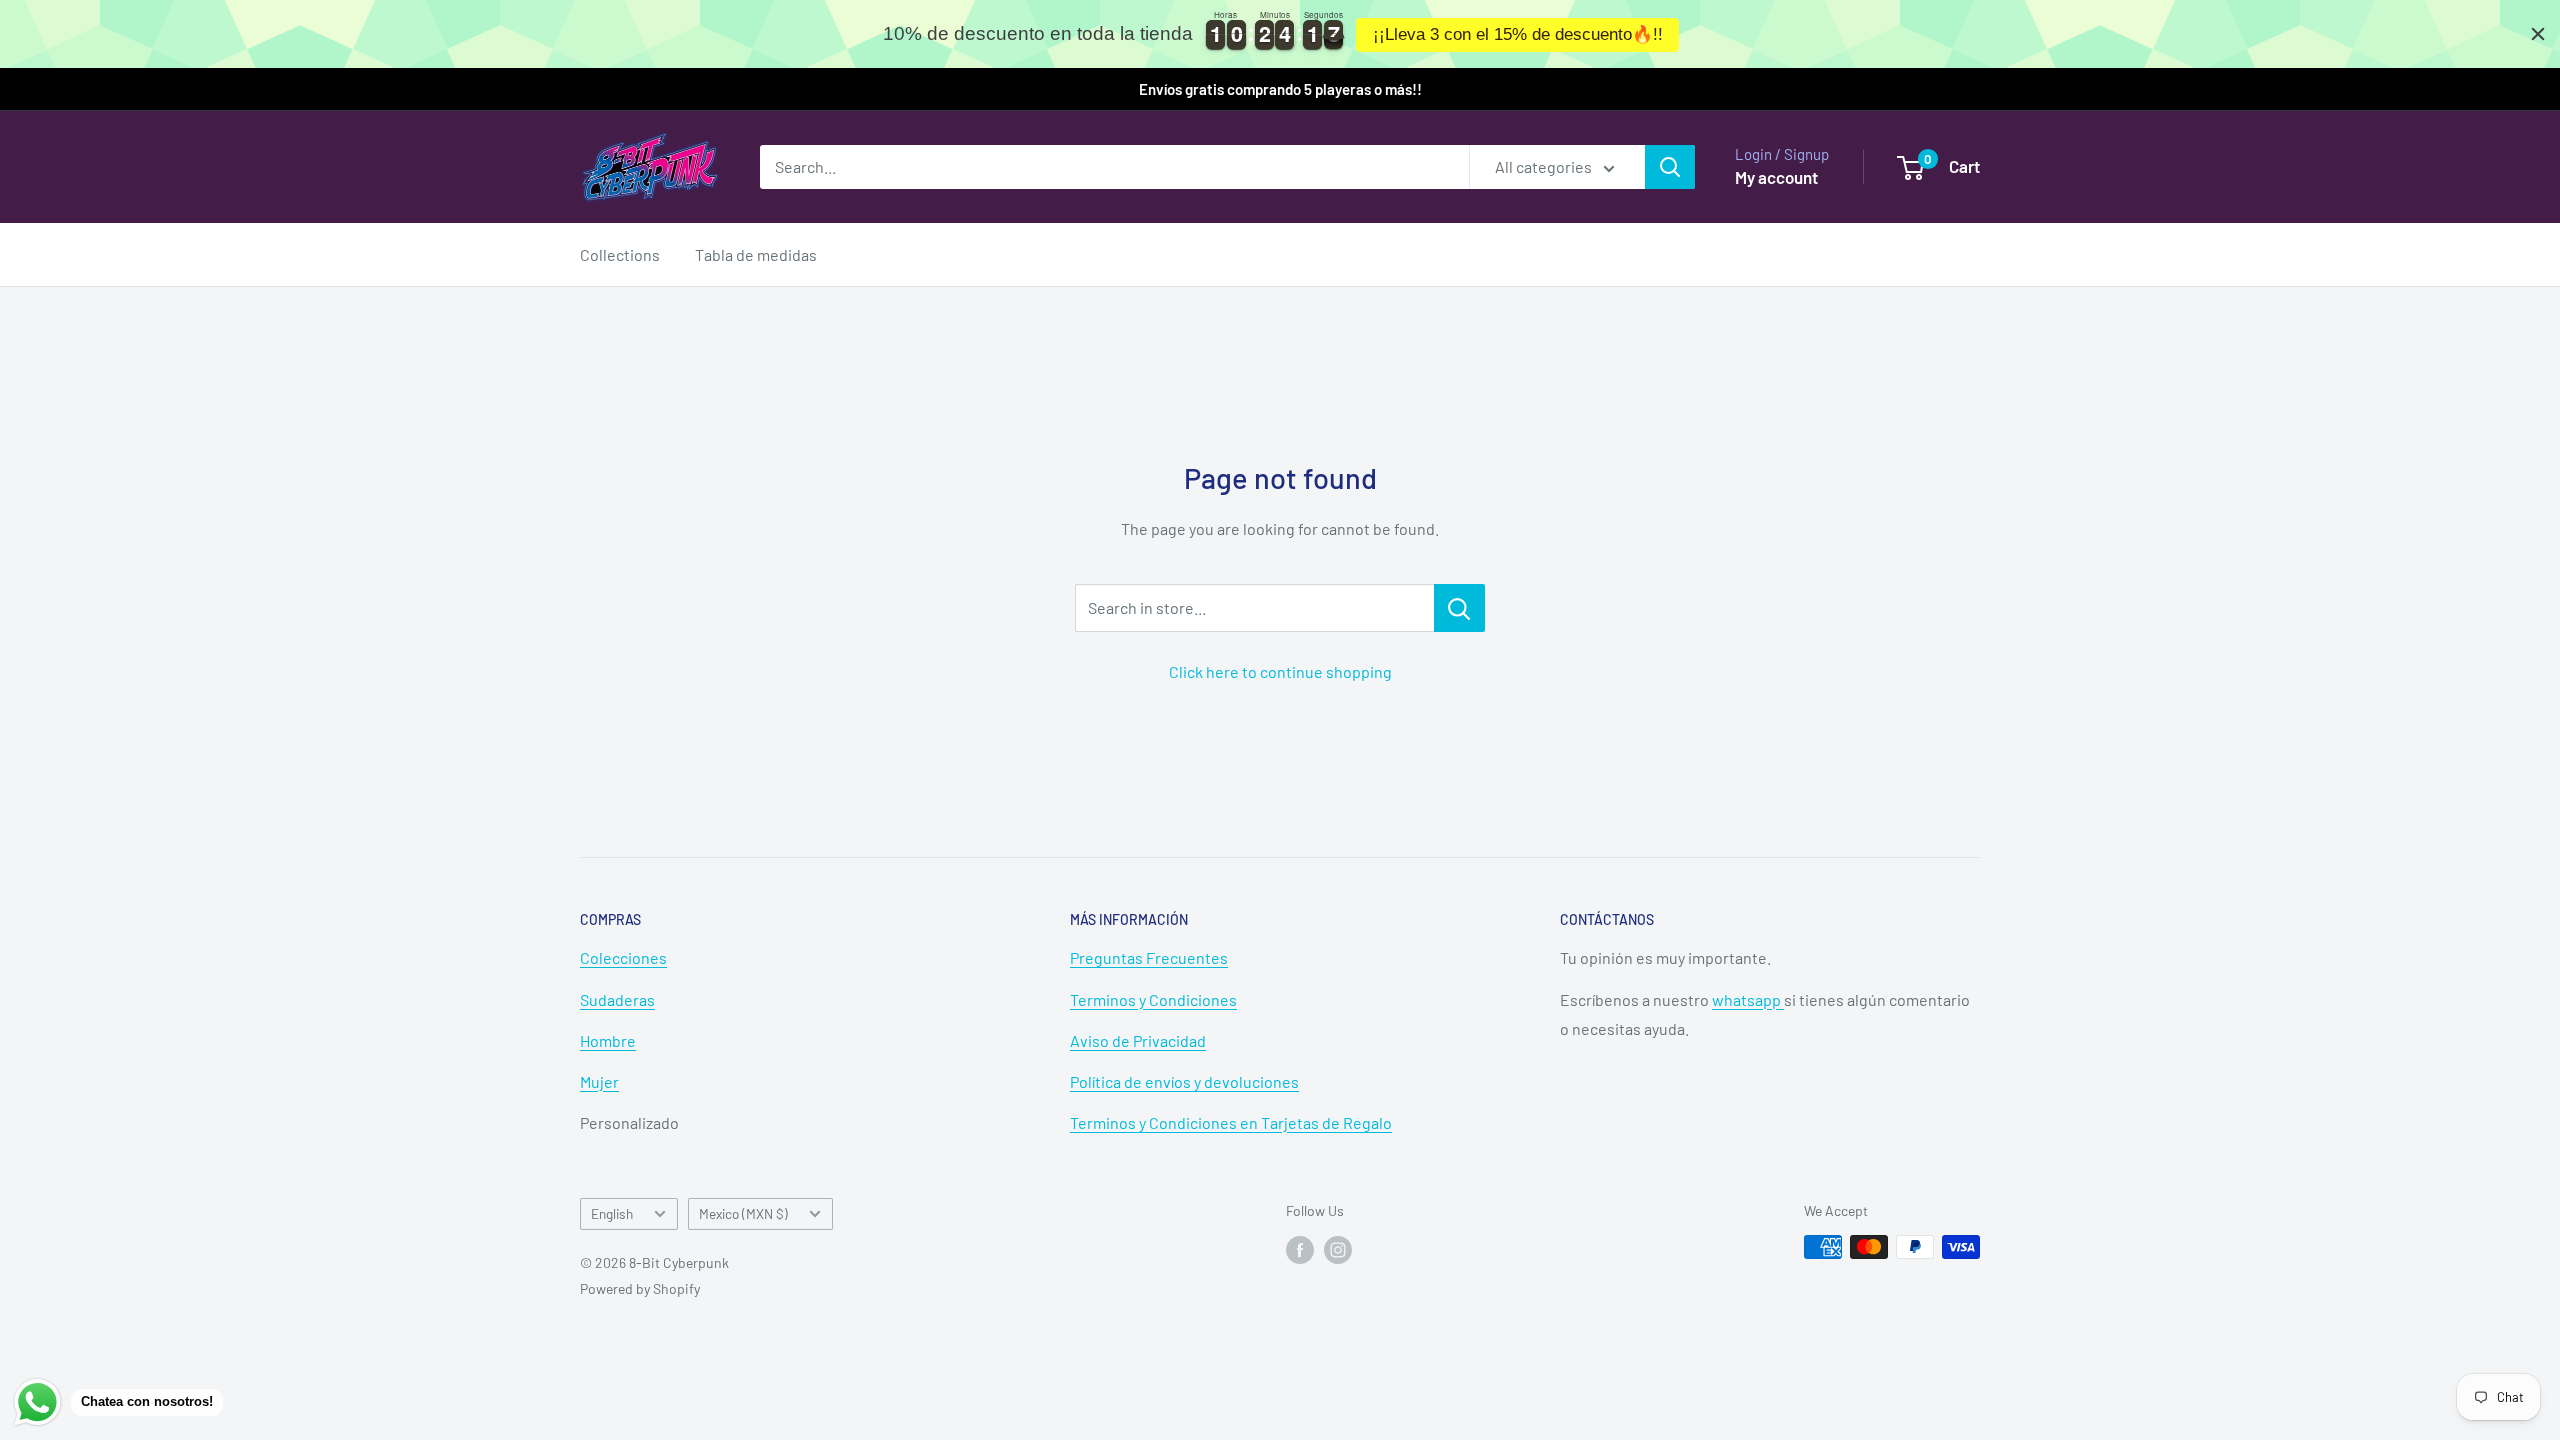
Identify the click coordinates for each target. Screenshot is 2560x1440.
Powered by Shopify (640, 1288)
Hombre (608, 1040)
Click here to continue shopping (1280, 671)
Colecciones (623, 957)
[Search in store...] (1459, 608)
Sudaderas (617, 999)
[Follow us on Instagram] (1338, 1249)
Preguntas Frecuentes (1149, 957)
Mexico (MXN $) (743, 1213)
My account (1776, 177)
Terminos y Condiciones (1153, 999)
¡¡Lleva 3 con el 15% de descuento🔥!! (1518, 34)
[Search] (1670, 167)
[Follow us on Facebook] (1300, 1249)
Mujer (599, 1081)
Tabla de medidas (756, 254)
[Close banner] (2538, 34)
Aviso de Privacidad (1138, 1040)
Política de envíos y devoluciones (1184, 1081)
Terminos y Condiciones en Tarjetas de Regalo (1231, 1122)
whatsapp (1748, 999)
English (612, 1213)
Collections (620, 254)
